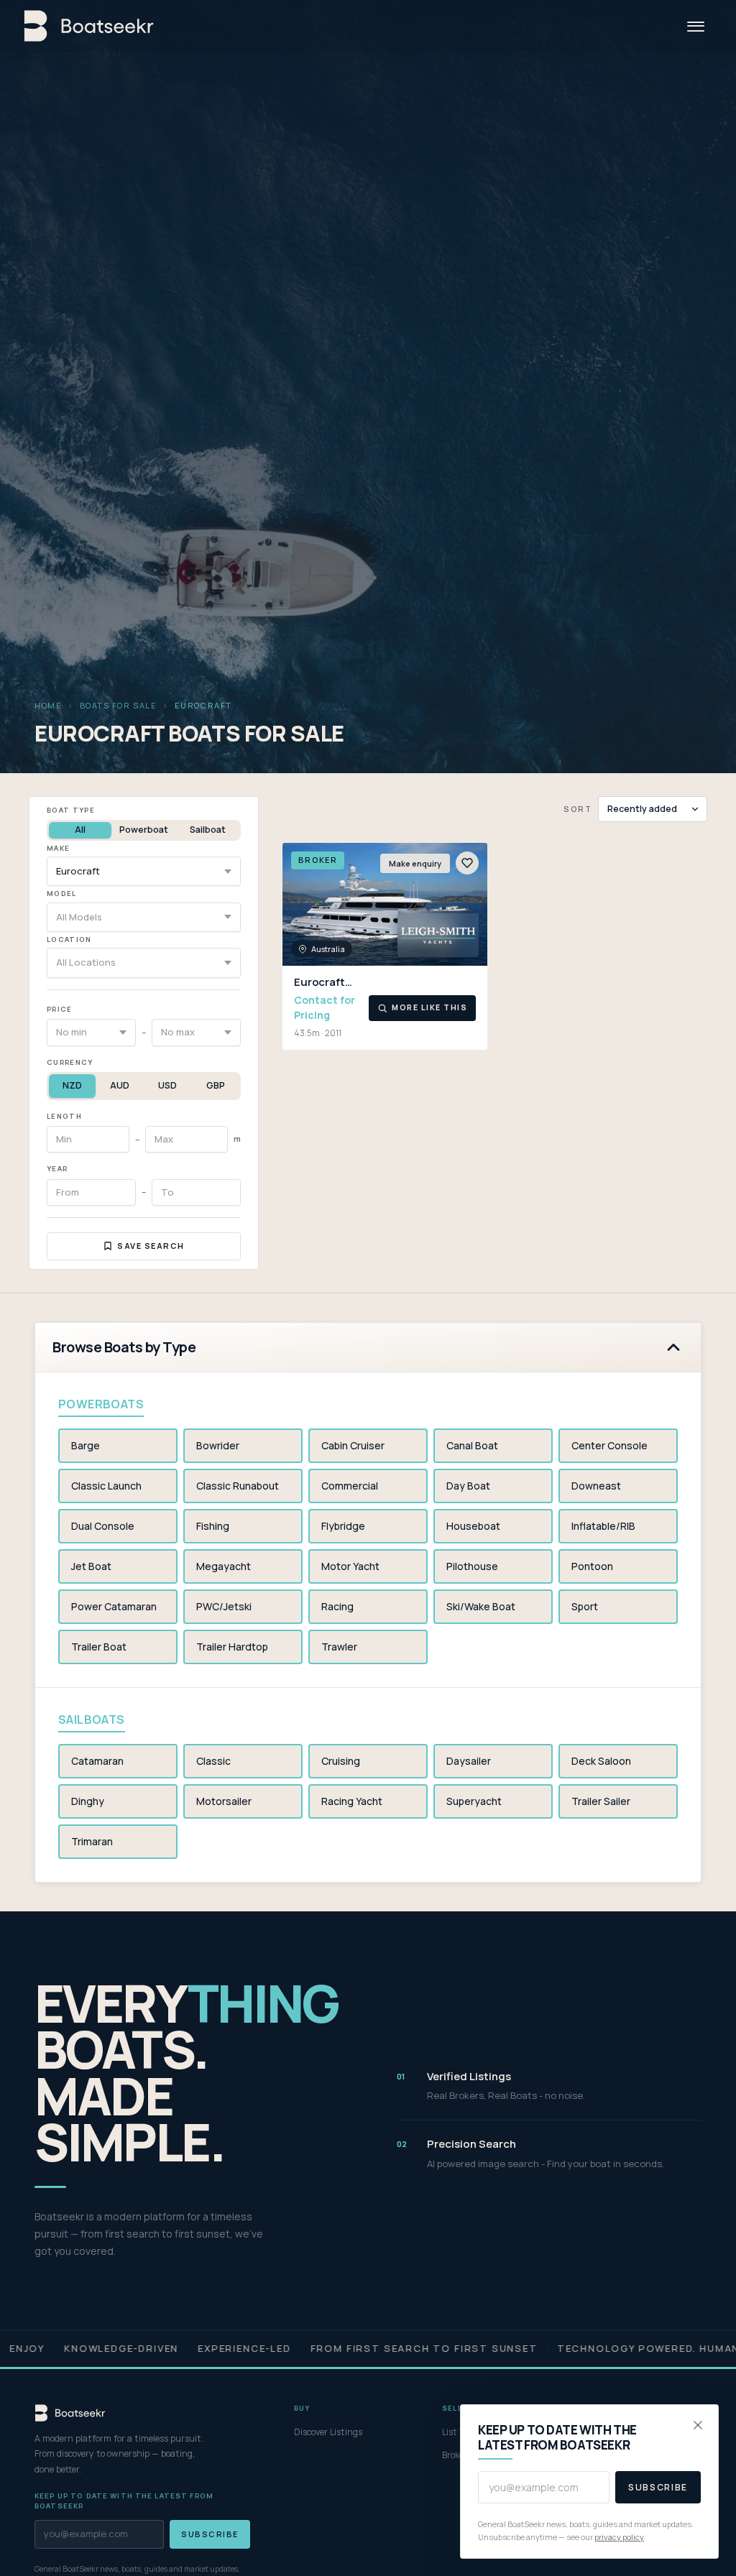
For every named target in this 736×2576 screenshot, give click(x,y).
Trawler (339, 1647)
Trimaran (92, 1841)
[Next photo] (470, 905)
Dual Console (103, 1526)
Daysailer (469, 1761)
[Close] (698, 2425)
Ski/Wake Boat (481, 1606)
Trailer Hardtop (232, 1647)
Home (48, 705)
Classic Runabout (238, 1486)
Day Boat (468, 1486)
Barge (86, 1445)
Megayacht (224, 1566)
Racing (337, 1606)
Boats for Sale (119, 705)
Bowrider (218, 1445)
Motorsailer (224, 1801)
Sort (578, 809)
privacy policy (619, 2537)
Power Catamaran (114, 1606)
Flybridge (343, 1526)
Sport (585, 1606)
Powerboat (144, 830)
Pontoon (592, 1566)
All (80, 830)
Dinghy (88, 1801)
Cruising (341, 1761)
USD (167, 1085)
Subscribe (210, 2534)
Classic (213, 1761)
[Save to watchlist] (467, 863)
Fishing (213, 1526)
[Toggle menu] (696, 26)
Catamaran (97, 1761)
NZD (72, 1085)
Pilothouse (472, 1566)
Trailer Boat (99, 1647)
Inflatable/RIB (603, 1526)
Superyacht (474, 1801)
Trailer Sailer (601, 1801)
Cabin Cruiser (353, 1445)
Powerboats (101, 1404)
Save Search (151, 1246)
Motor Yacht (350, 1566)
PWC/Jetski (224, 1606)
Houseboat (473, 1526)
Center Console (609, 1445)
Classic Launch (106, 1486)
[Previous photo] (300, 905)
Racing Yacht (352, 1801)
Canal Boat (472, 1445)
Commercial (350, 1486)
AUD (120, 1085)
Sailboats (92, 1719)
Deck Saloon (601, 1761)
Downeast (596, 1486)
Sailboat (208, 830)
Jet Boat (91, 1566)
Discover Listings (328, 2432)
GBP (216, 1085)
